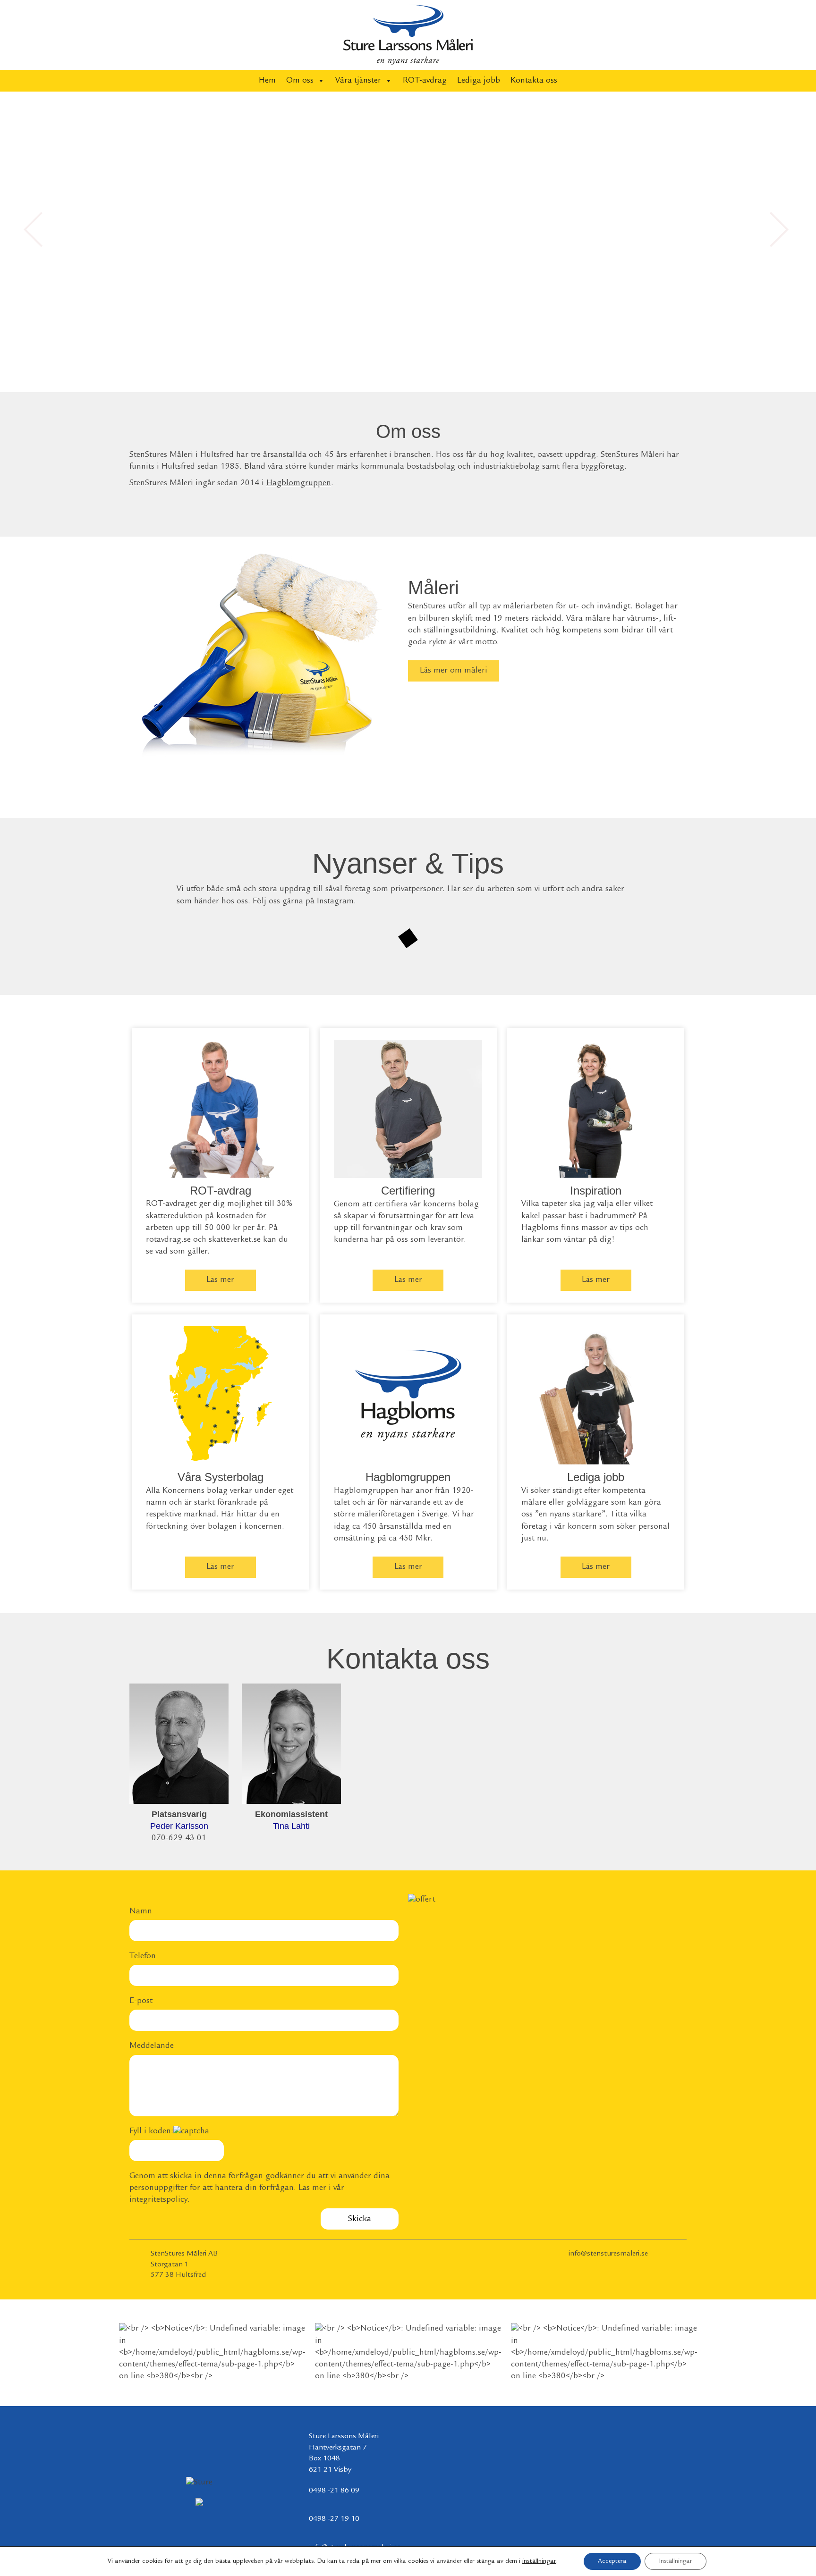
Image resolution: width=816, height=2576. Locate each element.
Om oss (300, 81)
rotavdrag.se (168, 1240)
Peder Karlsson (179, 1826)
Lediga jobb (479, 81)
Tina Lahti (291, 1826)
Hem (267, 81)
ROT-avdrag (425, 81)
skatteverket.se (235, 1240)
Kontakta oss (534, 81)
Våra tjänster (358, 81)
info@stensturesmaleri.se (608, 2254)
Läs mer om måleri (454, 671)
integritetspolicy (158, 2200)
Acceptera (612, 2561)
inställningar (539, 2561)
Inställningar (676, 2561)
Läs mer (220, 1280)
